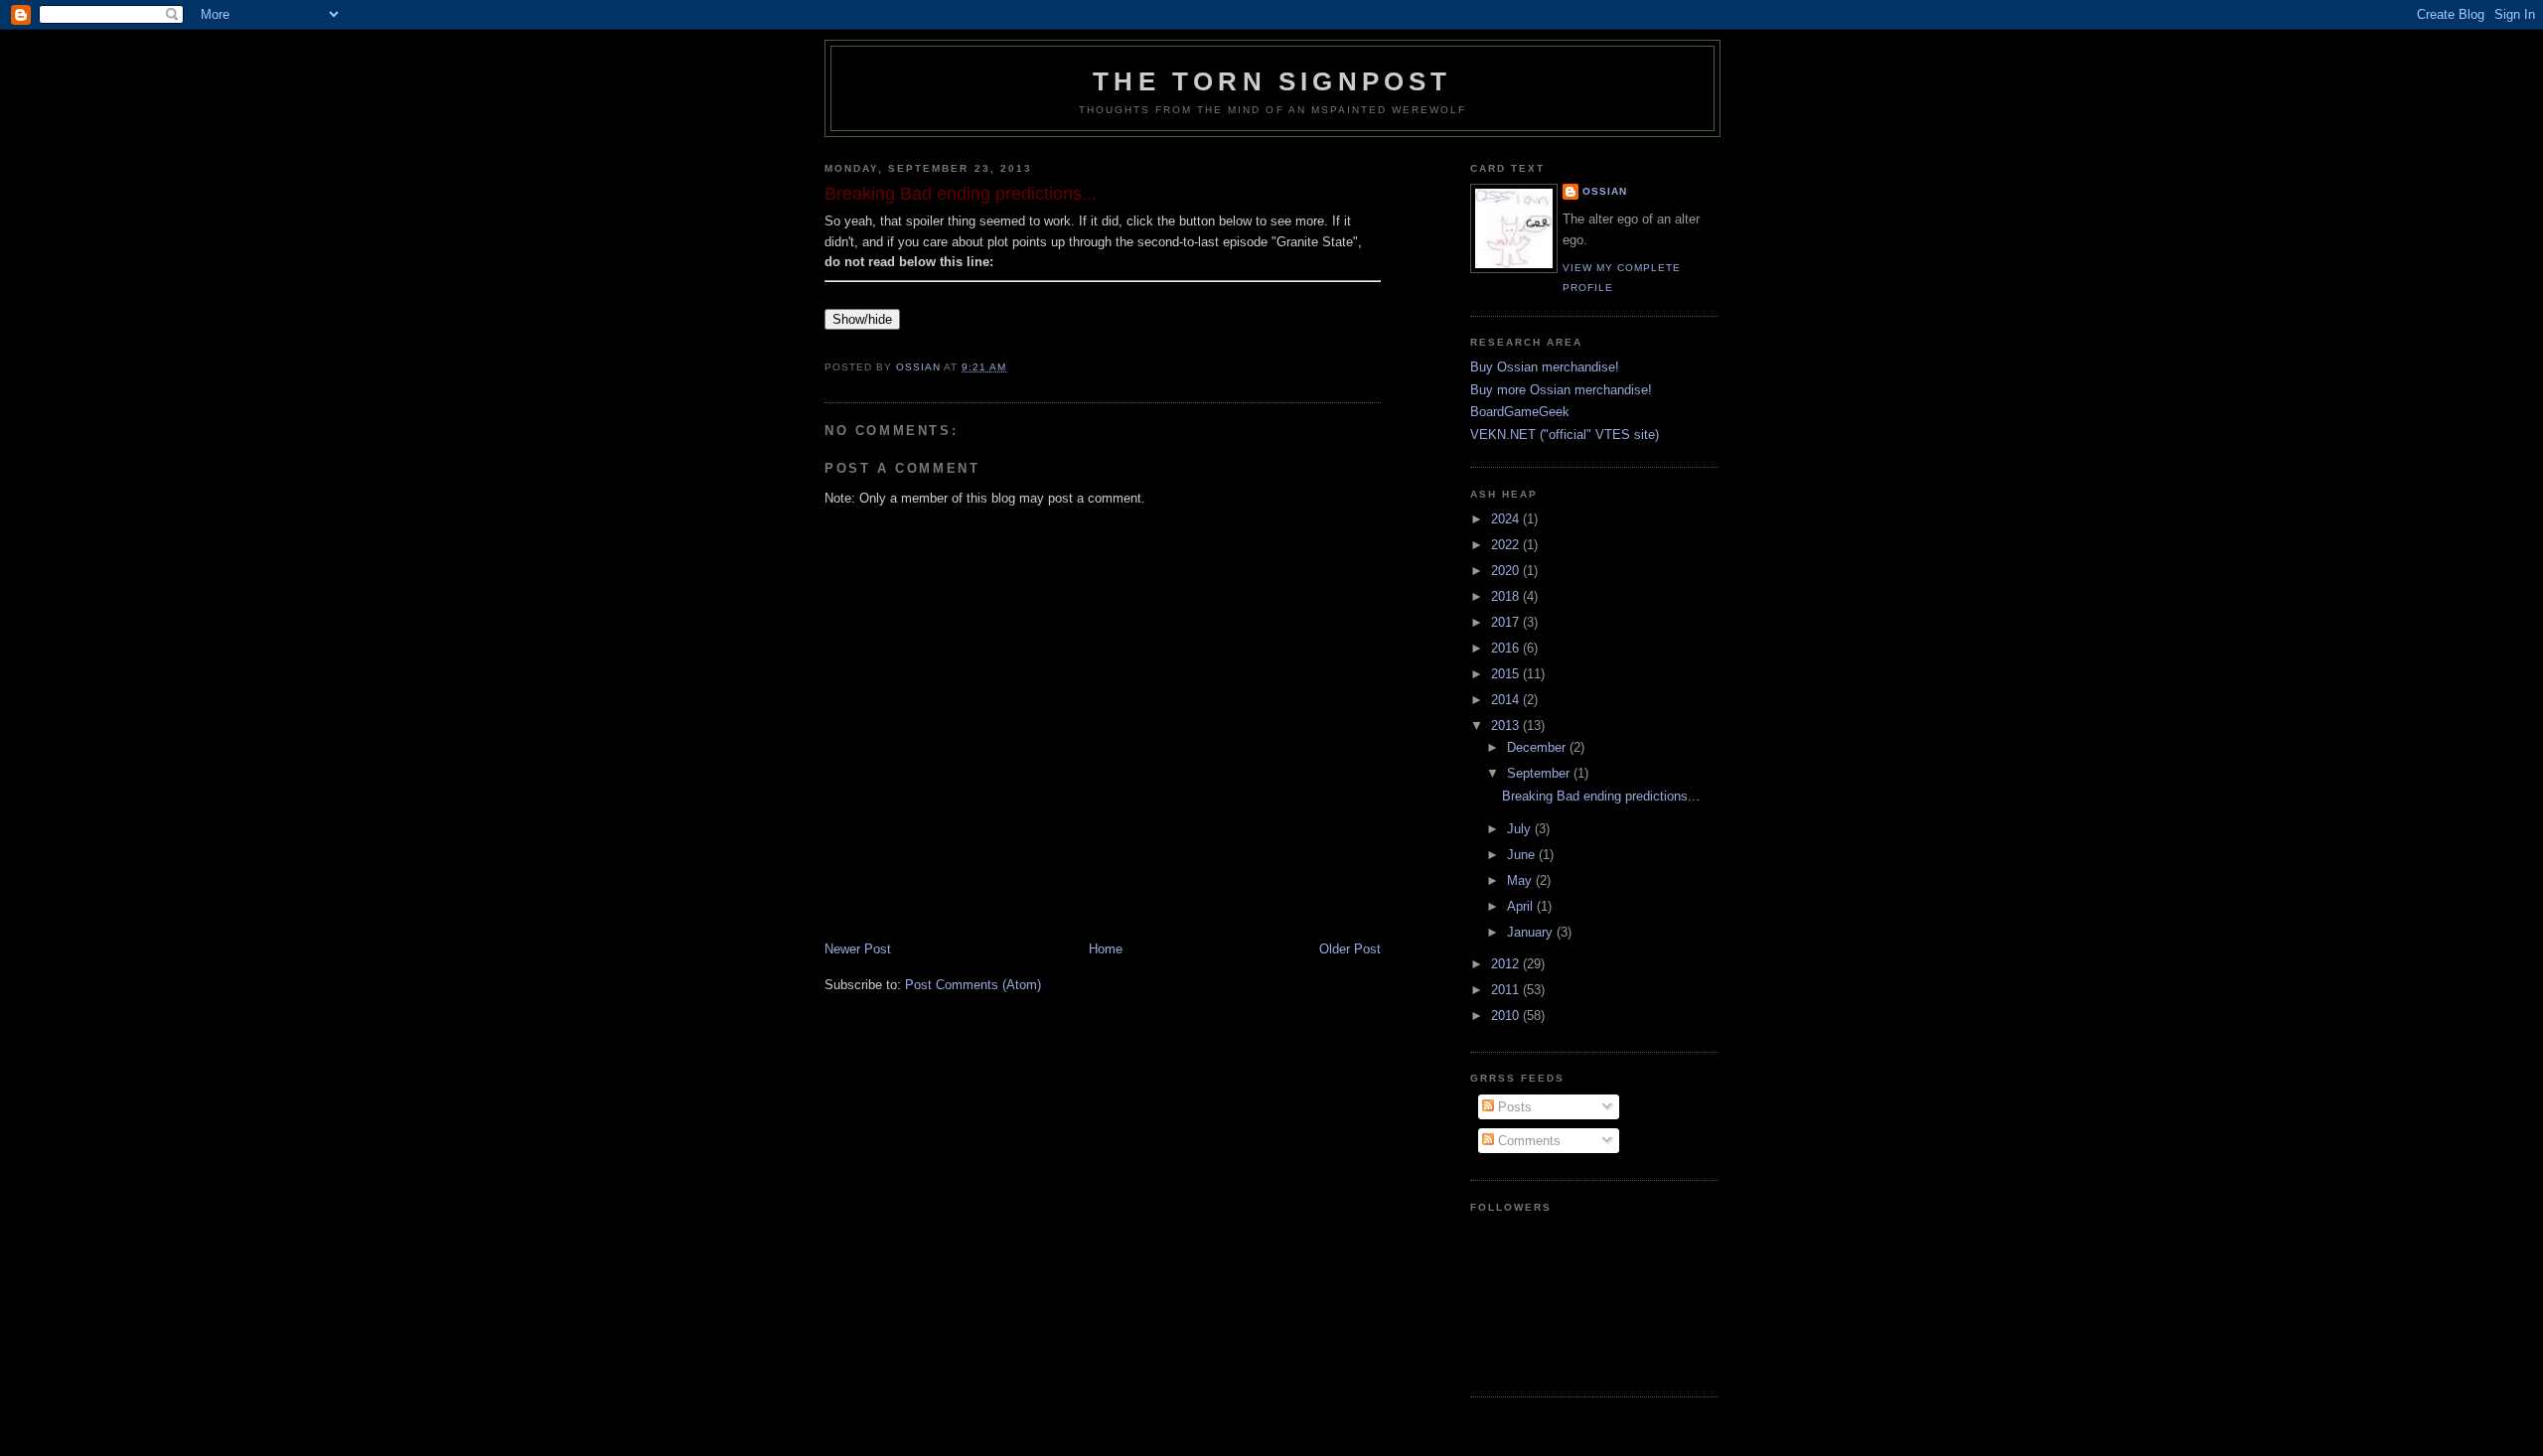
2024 (1507, 519)
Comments (1527, 1141)
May (1521, 880)
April (1522, 906)
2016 (1507, 648)
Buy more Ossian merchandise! (1561, 390)
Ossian (1605, 191)
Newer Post (858, 949)
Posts (1513, 1107)
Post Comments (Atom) (973, 985)
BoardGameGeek (1520, 412)
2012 (1507, 964)
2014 (1507, 700)
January (1532, 932)
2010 (1507, 1016)
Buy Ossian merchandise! (1545, 367)
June (1523, 855)
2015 (1507, 674)
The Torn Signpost (1272, 81)
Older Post (1350, 949)
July (1521, 829)
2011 (1507, 990)
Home (1106, 949)
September (1540, 773)
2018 (1507, 596)
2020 (1507, 571)
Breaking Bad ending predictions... (1601, 796)
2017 (1507, 622)
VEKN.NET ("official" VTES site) (1565, 435)
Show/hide (862, 319)
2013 (1507, 726)
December (1538, 747)
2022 (1507, 545)
